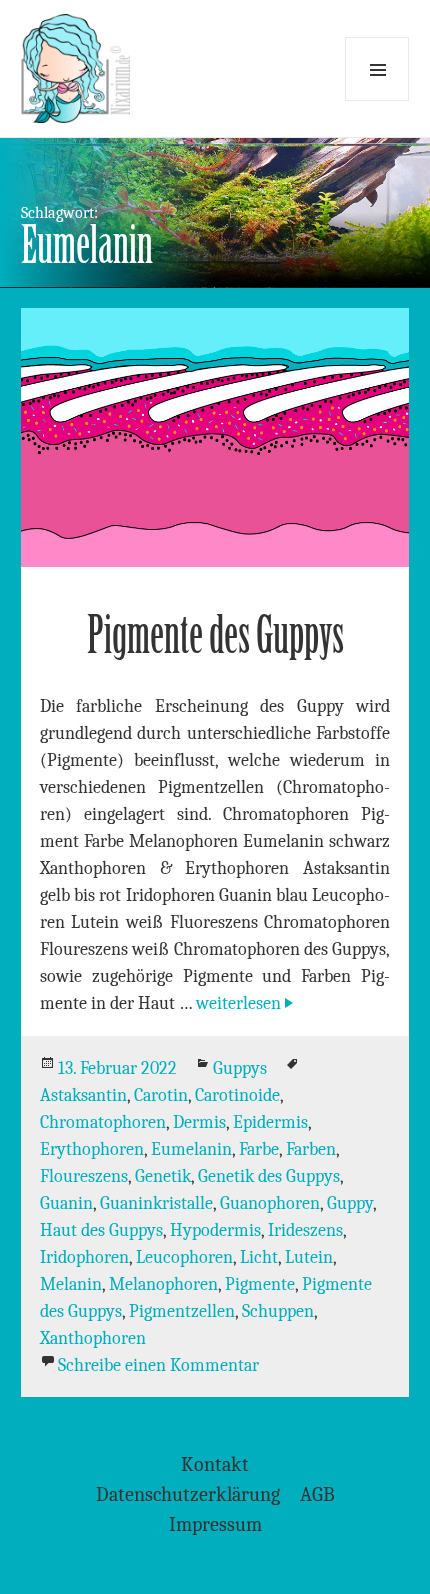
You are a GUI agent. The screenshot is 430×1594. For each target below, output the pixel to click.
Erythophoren (92, 1149)
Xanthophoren (93, 1338)
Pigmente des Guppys (215, 635)
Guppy (350, 1203)
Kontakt (215, 1464)
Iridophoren (84, 1257)
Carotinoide (237, 1095)
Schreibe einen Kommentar (158, 1365)
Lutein (309, 1257)
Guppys (240, 1068)
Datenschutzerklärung (188, 1494)
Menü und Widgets (377, 69)
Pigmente (260, 1284)
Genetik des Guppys (269, 1176)
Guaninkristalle (156, 1203)
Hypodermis (215, 1230)
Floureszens (84, 1176)
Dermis (199, 1122)
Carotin (161, 1095)
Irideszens (305, 1230)
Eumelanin (191, 1149)
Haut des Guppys (101, 1230)
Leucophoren (184, 1257)
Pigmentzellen (182, 1311)
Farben (311, 1149)
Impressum (215, 1524)
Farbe (259, 1149)
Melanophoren (163, 1284)
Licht (259, 1257)
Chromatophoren (103, 1122)
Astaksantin (83, 1095)
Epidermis (270, 1122)
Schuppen (278, 1311)
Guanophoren (270, 1203)
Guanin (66, 1203)
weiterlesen (246, 1003)
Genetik (163, 1176)
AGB (317, 1494)
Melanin (71, 1284)
